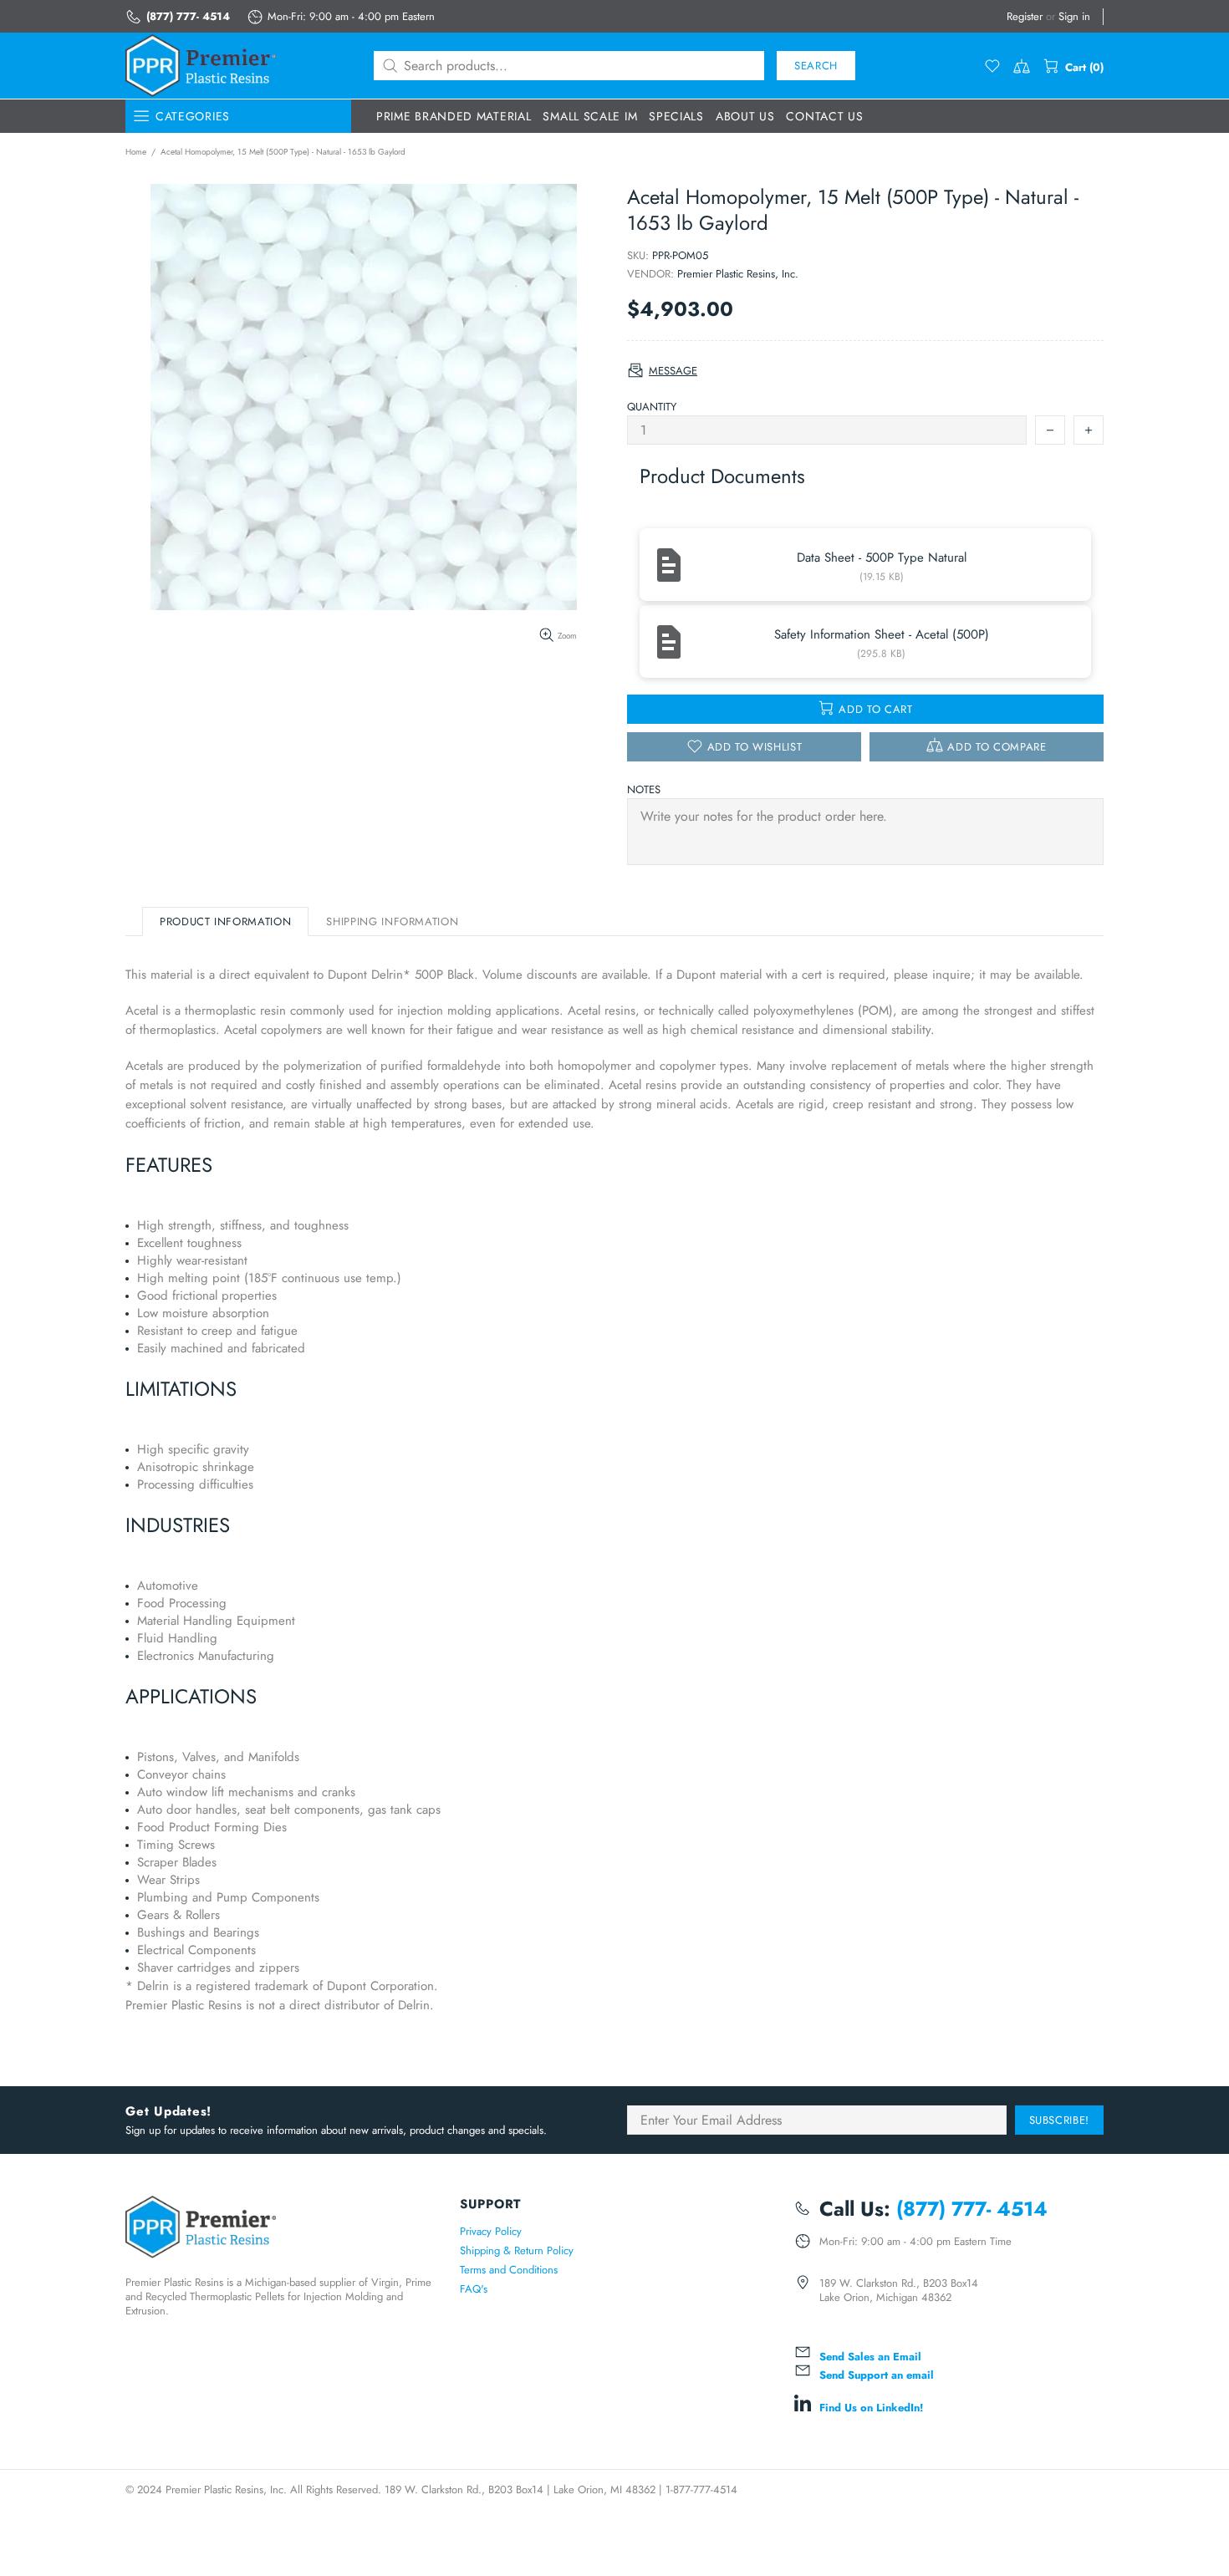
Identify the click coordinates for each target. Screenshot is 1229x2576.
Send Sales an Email (870, 2357)
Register (1025, 16)
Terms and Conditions (509, 2270)
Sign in (1074, 16)
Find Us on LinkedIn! (871, 2408)
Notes (644, 789)
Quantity (652, 407)
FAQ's (474, 2289)
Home (136, 152)
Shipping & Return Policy (517, 2250)
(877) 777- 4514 (188, 16)
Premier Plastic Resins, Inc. (738, 274)
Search (816, 66)
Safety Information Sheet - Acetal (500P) (882, 634)
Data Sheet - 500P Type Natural (882, 557)
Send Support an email (877, 2375)
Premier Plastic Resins (201, 66)
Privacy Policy (491, 2231)
